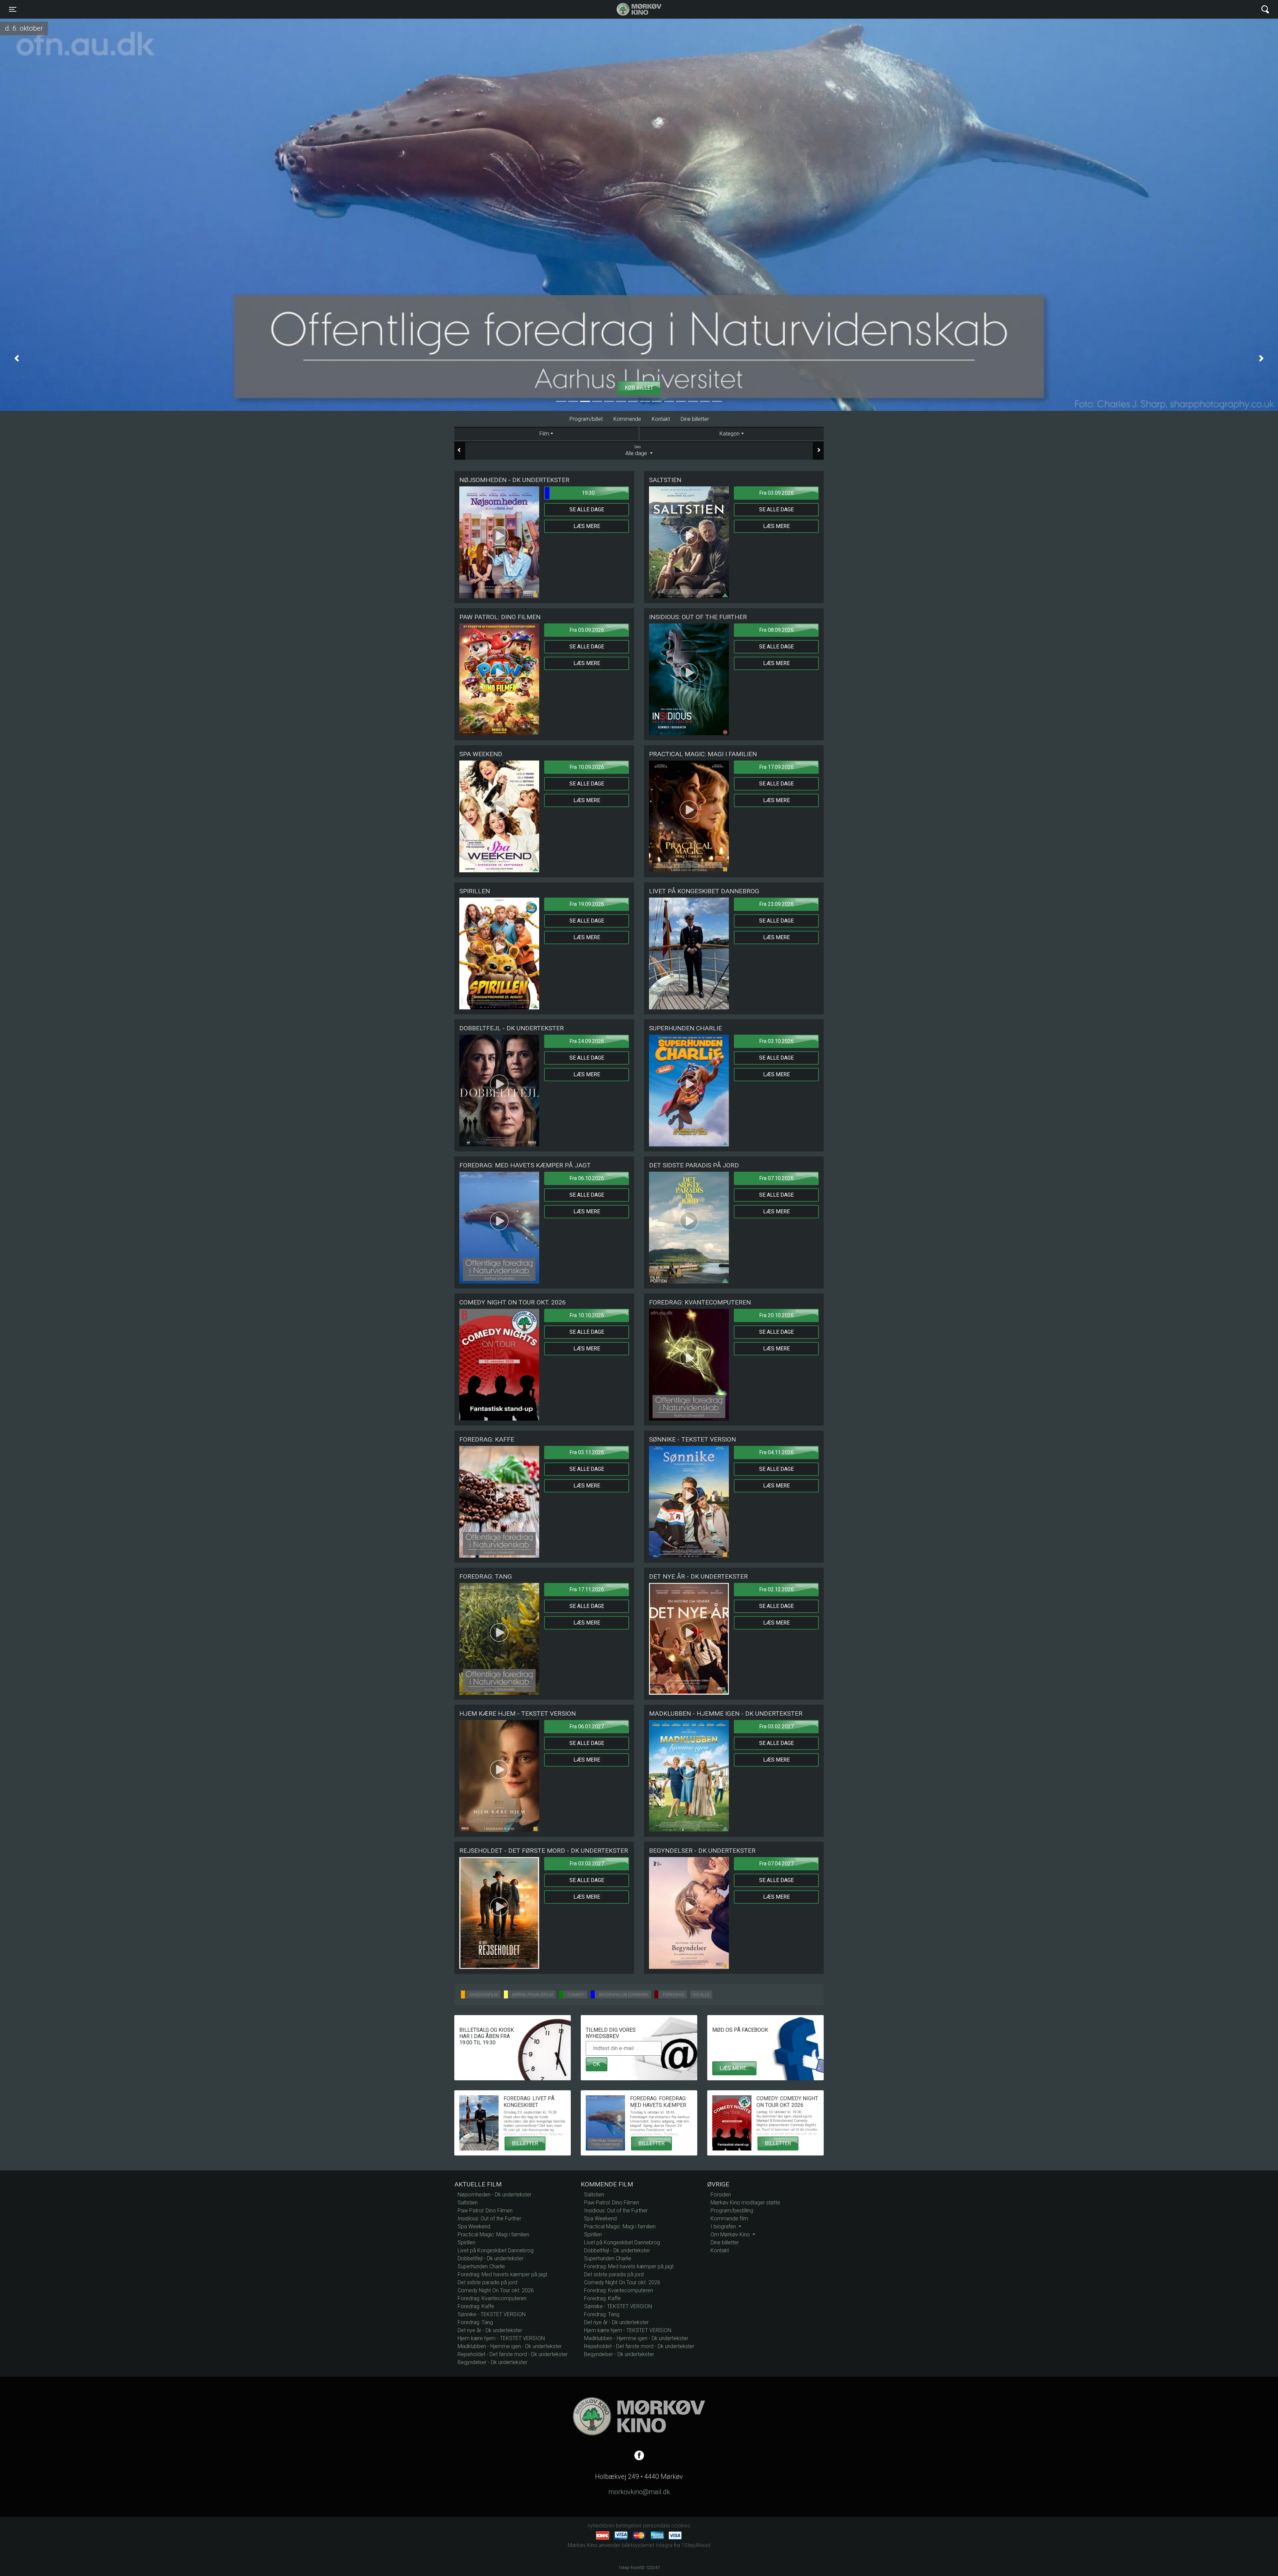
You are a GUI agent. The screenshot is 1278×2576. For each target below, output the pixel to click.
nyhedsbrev (601, 2526)
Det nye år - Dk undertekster (490, 2330)
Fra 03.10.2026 (776, 1041)
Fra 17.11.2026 (587, 1589)
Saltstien (468, 2203)
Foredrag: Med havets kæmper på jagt (502, 2274)
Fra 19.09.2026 (587, 904)
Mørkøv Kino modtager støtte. (746, 2203)
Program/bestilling (732, 2211)
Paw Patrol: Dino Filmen (485, 2211)
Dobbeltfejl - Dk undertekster (491, 2258)
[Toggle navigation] (1265, 9)
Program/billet (586, 419)
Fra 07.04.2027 (776, 1864)
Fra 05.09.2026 (587, 630)
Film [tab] (544, 434)
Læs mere (587, 526)
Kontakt (661, 419)
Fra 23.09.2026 (776, 904)
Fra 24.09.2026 (587, 1041)
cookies (681, 2526)
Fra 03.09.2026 (776, 493)
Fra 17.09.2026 (776, 767)
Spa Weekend (474, 2227)
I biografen (724, 2227)
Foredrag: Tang (475, 2322)
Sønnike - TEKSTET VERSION (492, 2314)
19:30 (588, 493)
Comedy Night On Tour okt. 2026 (496, 2290)
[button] (17, 358)
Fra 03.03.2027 (587, 1864)
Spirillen (466, 2242)
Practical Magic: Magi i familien (493, 2234)
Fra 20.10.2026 (776, 1315)
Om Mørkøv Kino (731, 2234)
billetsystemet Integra (647, 2545)
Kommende (627, 419)
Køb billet (639, 388)
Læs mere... (734, 2068)
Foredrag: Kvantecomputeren (492, 2298)
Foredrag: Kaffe (476, 2306)
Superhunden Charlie (481, 2266)
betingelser (629, 2526)
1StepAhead (696, 2545)
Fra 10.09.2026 (587, 767)
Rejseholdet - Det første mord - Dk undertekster (513, 2354)
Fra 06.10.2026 (587, 1178)
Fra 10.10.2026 (587, 1315)
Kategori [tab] (730, 434)
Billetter (525, 2143)
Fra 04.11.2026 (776, 1452)
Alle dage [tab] (637, 451)
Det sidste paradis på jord (487, 2282)
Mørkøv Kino (633, 9)
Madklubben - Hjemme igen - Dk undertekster (510, 2346)
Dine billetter (695, 419)
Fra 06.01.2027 (587, 1726)
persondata (656, 2526)
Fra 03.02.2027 (776, 1726)
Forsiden (721, 2195)
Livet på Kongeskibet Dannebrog (496, 2250)
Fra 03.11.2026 (587, 1452)
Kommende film (729, 2219)
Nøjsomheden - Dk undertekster (495, 2195)
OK (597, 2064)
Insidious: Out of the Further (489, 2219)
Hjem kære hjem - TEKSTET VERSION (501, 2338)
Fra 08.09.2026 (776, 630)
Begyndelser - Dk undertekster (493, 2362)
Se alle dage (587, 510)
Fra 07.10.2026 (776, 1178)
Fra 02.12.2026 (776, 1589)
